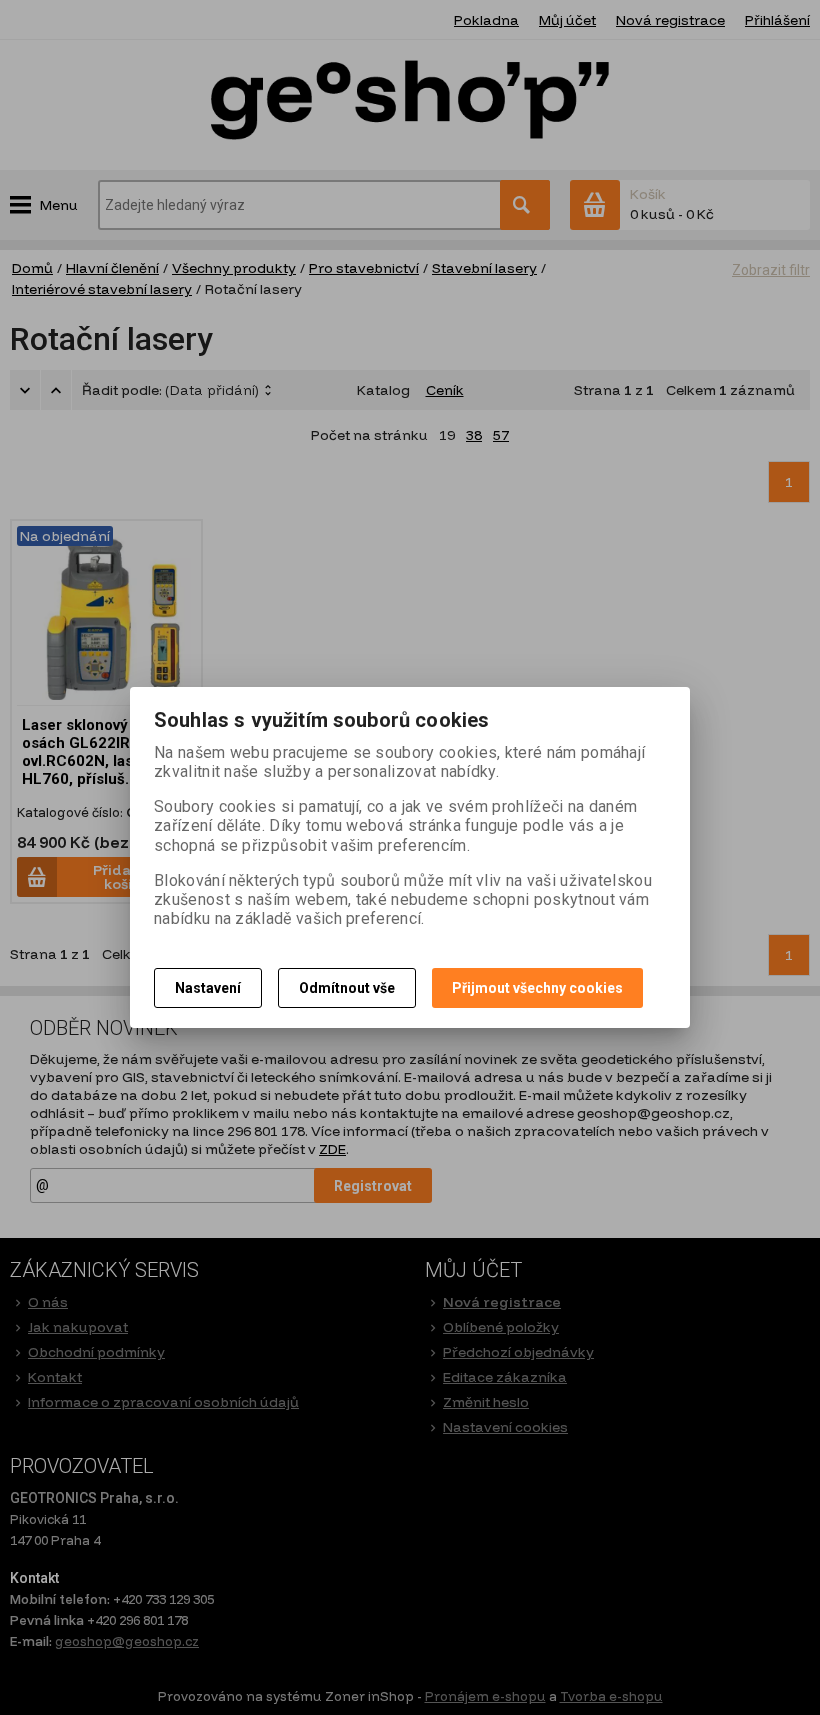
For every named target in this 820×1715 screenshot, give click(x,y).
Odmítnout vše (347, 988)
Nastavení (208, 988)
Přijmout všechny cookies (537, 988)
